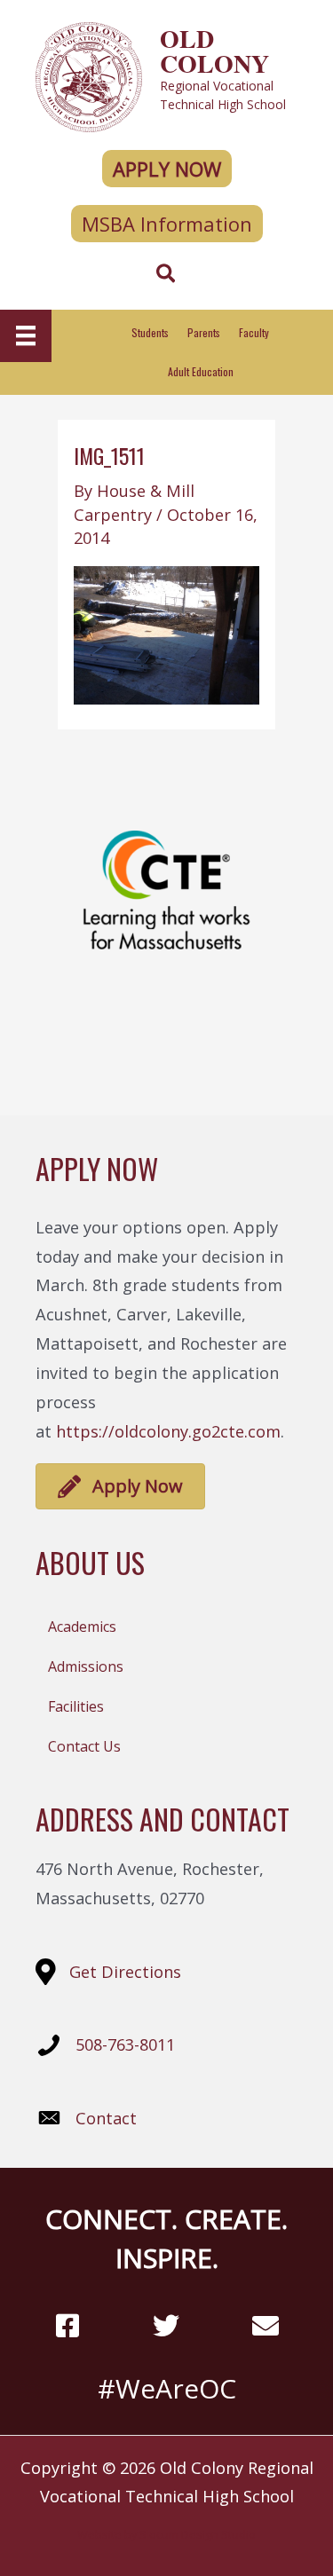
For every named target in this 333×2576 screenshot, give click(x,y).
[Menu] (26, 335)
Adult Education (201, 371)
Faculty (254, 332)
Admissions (86, 1666)
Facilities (76, 1706)
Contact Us (84, 1746)
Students (150, 332)
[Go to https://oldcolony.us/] (166, 75)
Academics (82, 1627)
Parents (204, 332)
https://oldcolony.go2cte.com (168, 1431)
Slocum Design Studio (198, 2534)
